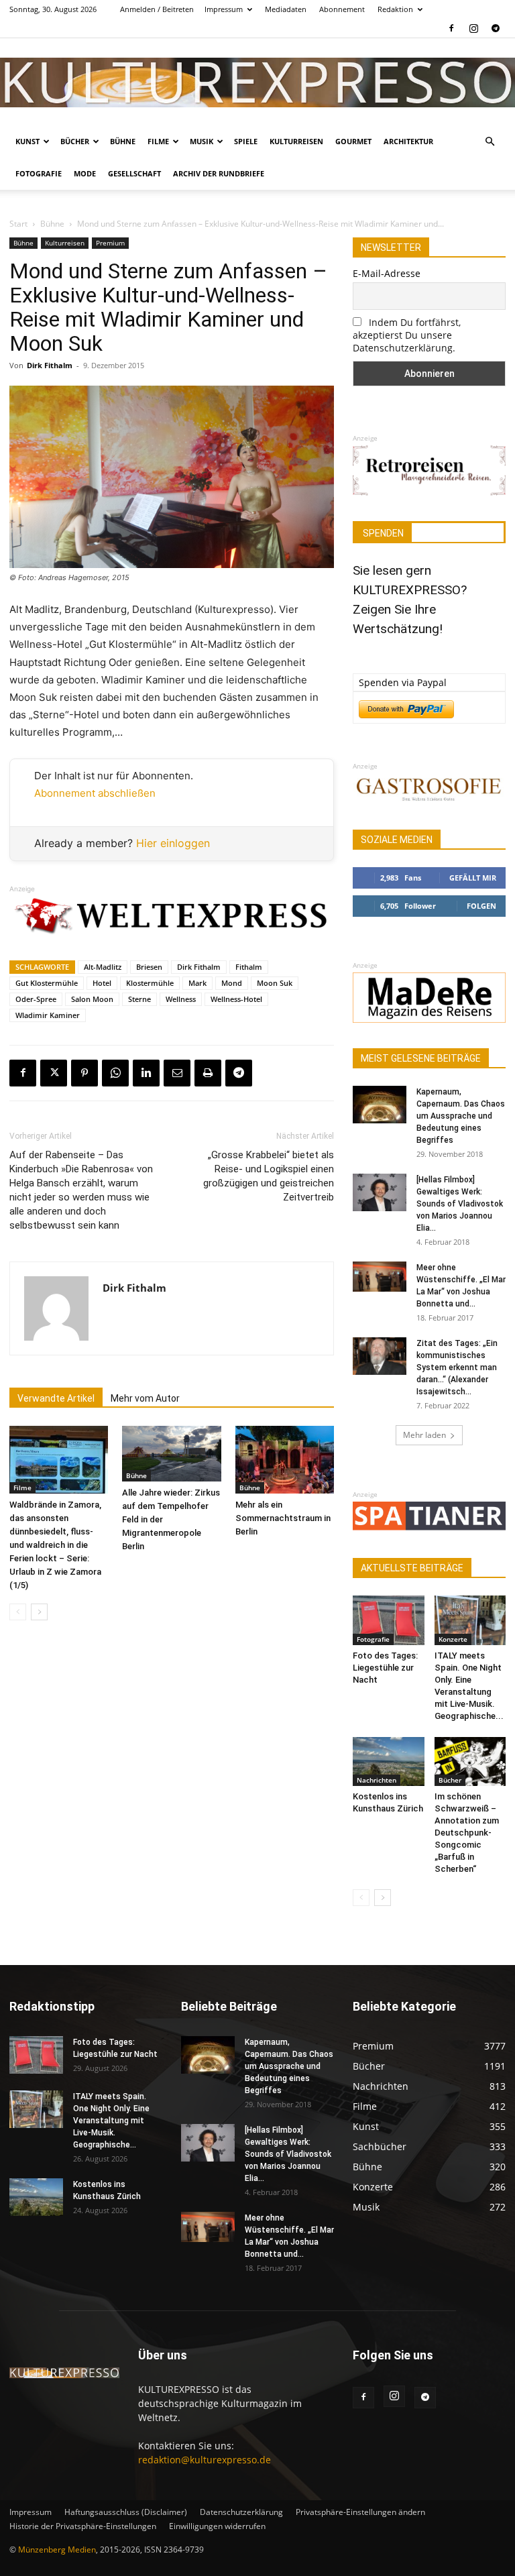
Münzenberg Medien (57, 2550)
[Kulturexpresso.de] (257, 82)
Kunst (27, 141)
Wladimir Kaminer (48, 1015)
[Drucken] (208, 1073)
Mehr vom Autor (145, 1398)
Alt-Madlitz (103, 967)
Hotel (102, 983)
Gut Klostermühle (47, 983)
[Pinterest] (84, 1073)
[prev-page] (18, 1612)
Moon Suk (275, 983)
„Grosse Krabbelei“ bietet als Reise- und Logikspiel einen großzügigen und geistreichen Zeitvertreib (269, 1176)
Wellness (181, 999)
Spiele (246, 141)
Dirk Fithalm (50, 365)
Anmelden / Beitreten (157, 9)
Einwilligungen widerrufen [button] (217, 2526)
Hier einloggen (173, 843)
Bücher (75, 141)
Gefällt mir (473, 878)
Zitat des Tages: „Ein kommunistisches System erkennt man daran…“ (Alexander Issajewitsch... (457, 1367)
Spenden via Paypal (403, 682)
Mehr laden (424, 1435)
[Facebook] (451, 28)
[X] (54, 1073)
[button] (490, 142)
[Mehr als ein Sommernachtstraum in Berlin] (285, 1460)
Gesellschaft (134, 173)
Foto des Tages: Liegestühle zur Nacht (385, 1668)
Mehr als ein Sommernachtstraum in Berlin (283, 1518)
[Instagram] (473, 28)
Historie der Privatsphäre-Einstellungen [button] (83, 2526)
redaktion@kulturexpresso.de (205, 2460)
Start (18, 224)
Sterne (139, 999)
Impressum (224, 9)
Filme (158, 141)
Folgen (481, 906)
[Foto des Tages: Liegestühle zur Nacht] (389, 1620)
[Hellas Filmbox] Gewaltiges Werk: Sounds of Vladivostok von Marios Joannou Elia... (460, 1204)
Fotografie (39, 173)
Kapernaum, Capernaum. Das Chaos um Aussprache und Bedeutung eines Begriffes (461, 1116)
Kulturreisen (296, 141)
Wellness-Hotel (236, 999)
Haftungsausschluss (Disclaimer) (126, 2512)
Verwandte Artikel (56, 1398)
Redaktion (395, 9)
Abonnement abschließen (95, 793)
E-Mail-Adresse (387, 273)
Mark (197, 983)
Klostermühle (150, 983)
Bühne (123, 141)
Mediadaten (286, 9)
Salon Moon (92, 999)
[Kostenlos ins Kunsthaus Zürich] (389, 1761)
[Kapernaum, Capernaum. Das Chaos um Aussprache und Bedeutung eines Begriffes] (380, 1105)
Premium (110, 243)
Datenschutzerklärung (241, 2512)
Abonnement (342, 9)
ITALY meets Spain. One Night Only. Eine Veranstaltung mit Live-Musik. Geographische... (111, 2121)
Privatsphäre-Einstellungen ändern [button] (360, 2512)
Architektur (408, 141)
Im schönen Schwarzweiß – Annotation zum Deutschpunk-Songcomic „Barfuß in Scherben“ (467, 1833)
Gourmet (353, 141)
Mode (85, 173)
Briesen (149, 967)
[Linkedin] (146, 1073)
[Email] (177, 1073)
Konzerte (453, 1639)
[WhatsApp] (115, 1073)
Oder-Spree (36, 999)
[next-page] (39, 1612)
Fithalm (249, 967)
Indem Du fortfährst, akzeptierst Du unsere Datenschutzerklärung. (407, 335)
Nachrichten (377, 1780)
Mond (232, 983)
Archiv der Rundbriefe (219, 173)
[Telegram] (496, 28)
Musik (202, 141)
